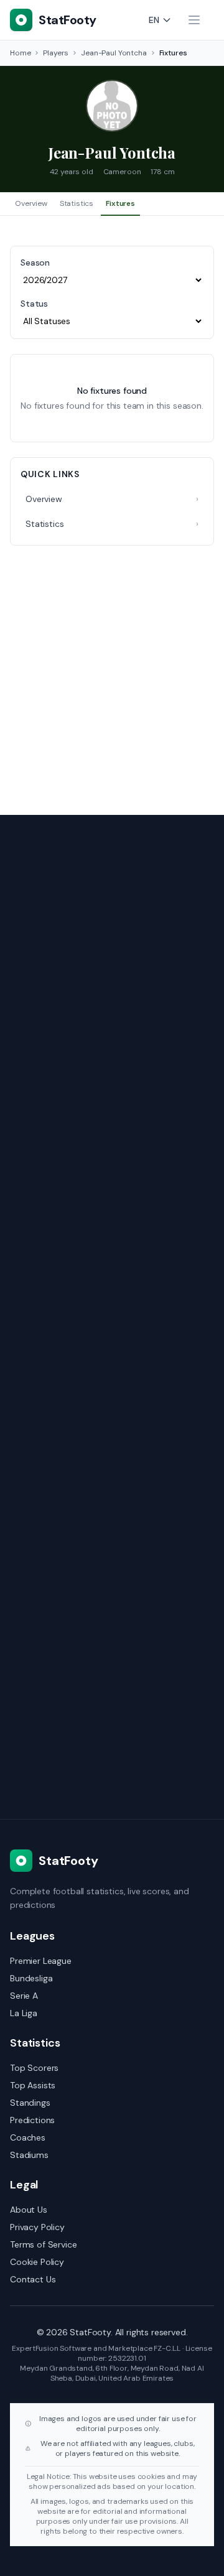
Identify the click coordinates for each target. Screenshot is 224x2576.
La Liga (24, 2013)
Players (56, 53)
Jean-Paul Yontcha (114, 53)
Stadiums (29, 2155)
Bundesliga (31, 1978)
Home (20, 53)
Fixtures (120, 203)
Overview (31, 203)
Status (34, 304)
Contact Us (33, 2279)
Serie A (24, 1996)
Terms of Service (43, 2244)
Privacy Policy (37, 2227)
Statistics (77, 203)
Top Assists (33, 2085)
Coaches (28, 2137)
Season (35, 263)
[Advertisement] (112, 672)
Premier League (41, 1961)
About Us (29, 2210)
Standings (30, 2103)
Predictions (32, 2120)
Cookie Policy (37, 2262)
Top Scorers (34, 2068)
